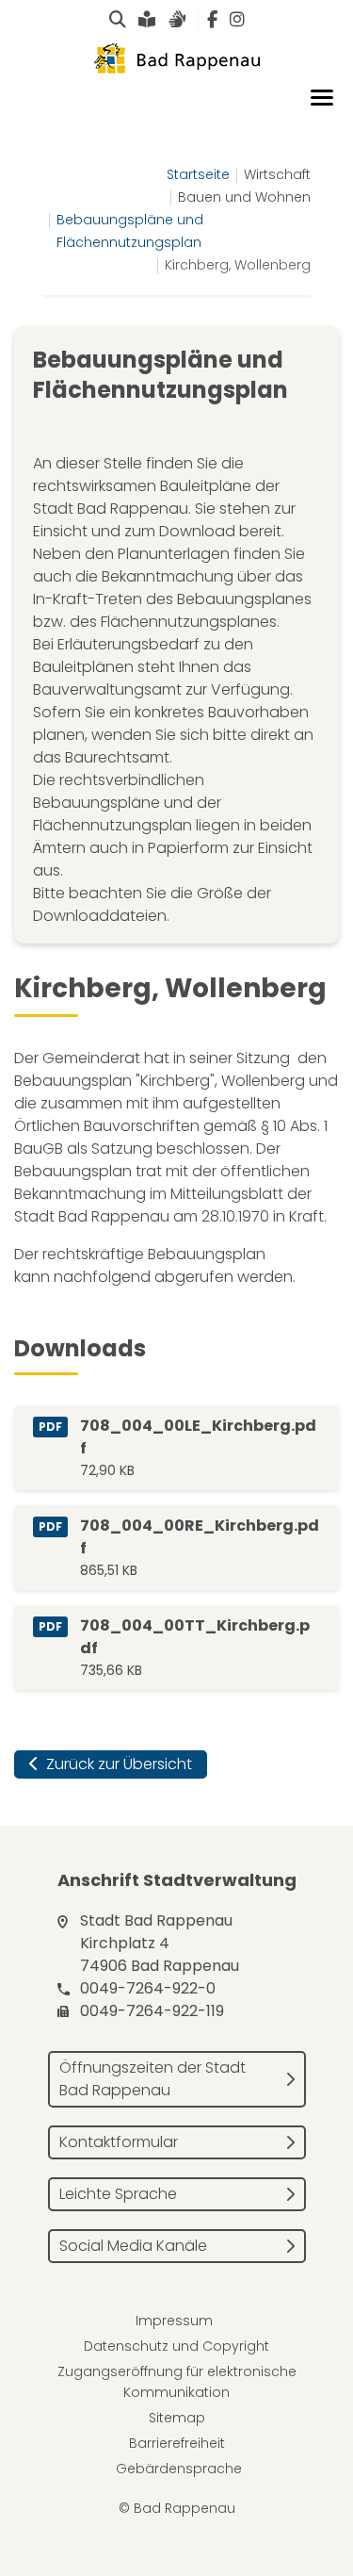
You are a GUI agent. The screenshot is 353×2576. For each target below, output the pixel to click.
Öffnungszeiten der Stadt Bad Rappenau (152, 2079)
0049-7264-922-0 (148, 1988)
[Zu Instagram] (237, 20)
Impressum (174, 2321)
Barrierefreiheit (177, 2443)
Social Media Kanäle (133, 2246)
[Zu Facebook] (212, 20)
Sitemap (177, 2418)
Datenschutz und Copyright (176, 2346)
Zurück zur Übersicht (117, 1764)
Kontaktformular (119, 2142)
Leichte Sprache (118, 2194)
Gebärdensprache (179, 2469)
